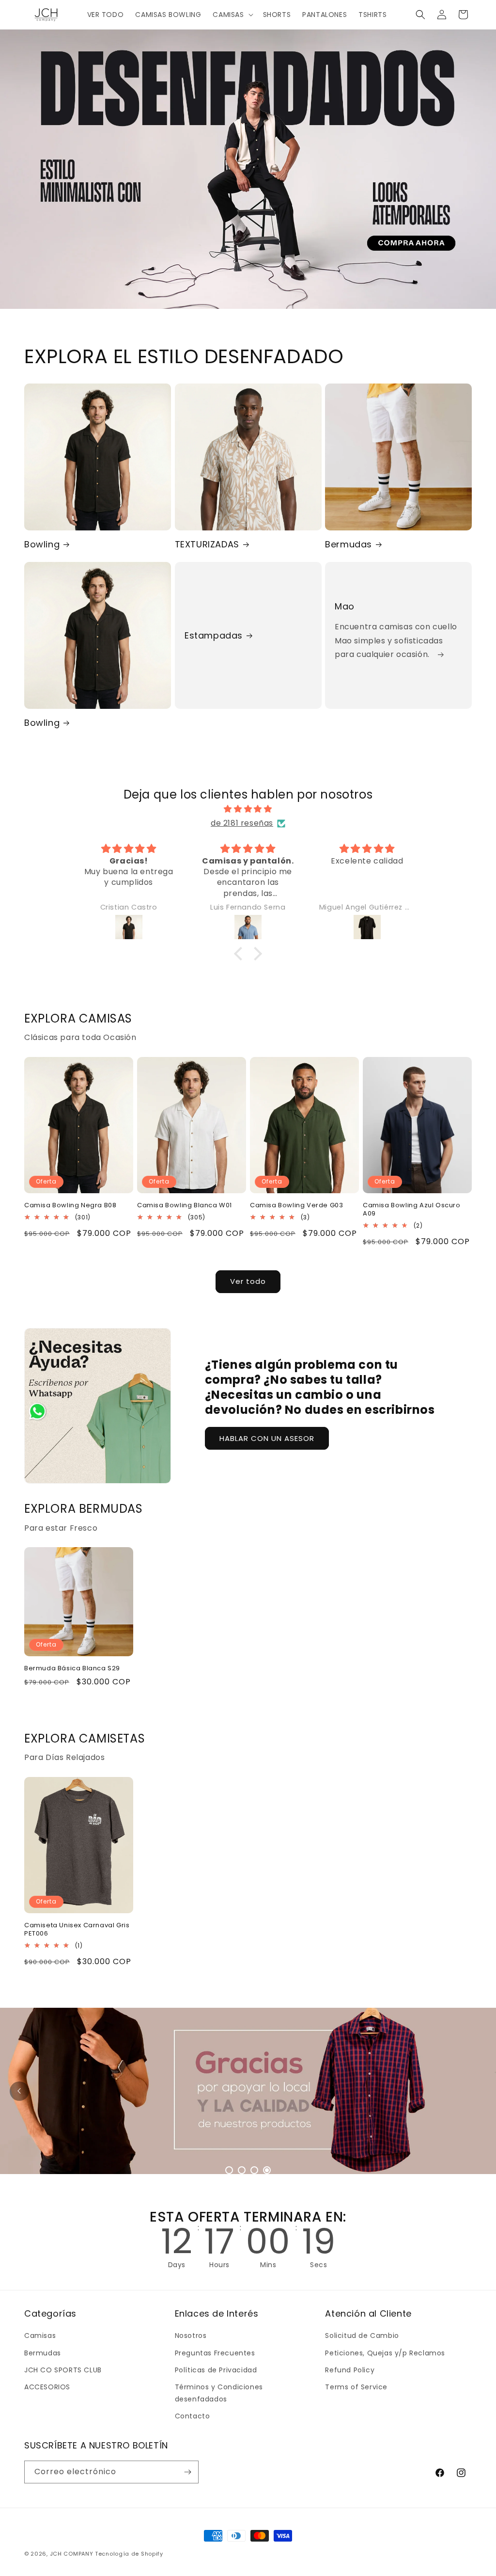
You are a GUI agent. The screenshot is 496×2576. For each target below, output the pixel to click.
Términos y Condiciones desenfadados (219, 2393)
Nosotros (191, 2336)
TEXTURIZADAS (207, 544)
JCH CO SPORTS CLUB (63, 2370)
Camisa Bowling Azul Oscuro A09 (412, 1210)
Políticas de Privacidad (216, 2370)
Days (178, 2265)
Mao (345, 606)
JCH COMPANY (72, 2554)
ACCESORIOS (47, 2387)
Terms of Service (356, 2387)
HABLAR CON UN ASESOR (267, 1438)
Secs (318, 2265)
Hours (221, 2265)
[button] (232, 15)
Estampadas (214, 635)
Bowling (42, 544)
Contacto (193, 2416)
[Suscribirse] (187, 2472)
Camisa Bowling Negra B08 (70, 1206)
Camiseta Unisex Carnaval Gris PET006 (77, 1930)
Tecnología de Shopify (129, 2554)
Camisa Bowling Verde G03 (296, 1206)
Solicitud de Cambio (362, 2336)
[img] (248, 809)
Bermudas (349, 544)
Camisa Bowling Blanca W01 (185, 1206)
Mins (270, 2265)
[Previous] (19, 2091)
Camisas (40, 2336)
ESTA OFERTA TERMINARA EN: (248, 2217)
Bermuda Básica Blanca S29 (72, 1669)
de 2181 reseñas (242, 823)
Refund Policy (350, 2370)
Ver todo (248, 1281)
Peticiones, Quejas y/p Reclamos (385, 2353)
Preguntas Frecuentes (215, 2353)
